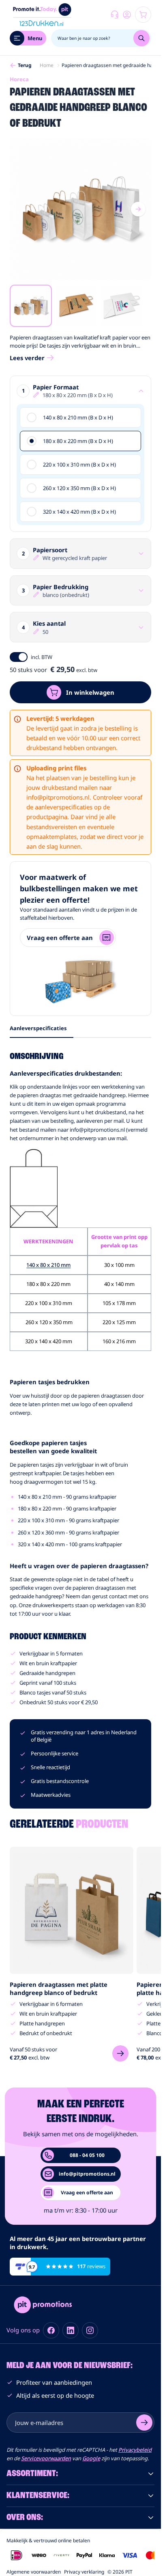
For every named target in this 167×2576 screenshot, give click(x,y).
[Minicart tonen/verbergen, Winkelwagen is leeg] (143, 15)
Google (91, 2458)
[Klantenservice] (115, 15)
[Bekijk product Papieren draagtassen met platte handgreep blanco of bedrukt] (120, 2053)
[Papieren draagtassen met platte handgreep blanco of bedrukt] (72, 1910)
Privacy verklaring (84, 2572)
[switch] (19, 657)
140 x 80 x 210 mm (48, 1265)
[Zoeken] (141, 38)
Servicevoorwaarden (46, 2458)
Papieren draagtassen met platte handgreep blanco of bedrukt (59, 1988)
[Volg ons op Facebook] (51, 2330)
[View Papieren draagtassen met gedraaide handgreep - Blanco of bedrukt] (31, 306)
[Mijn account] (127, 15)
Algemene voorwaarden (34, 2572)
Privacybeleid (135, 2450)
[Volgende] (138, 209)
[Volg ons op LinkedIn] (71, 2330)
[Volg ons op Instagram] (90, 2330)
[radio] (80, 417)
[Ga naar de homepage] (42, 15)
